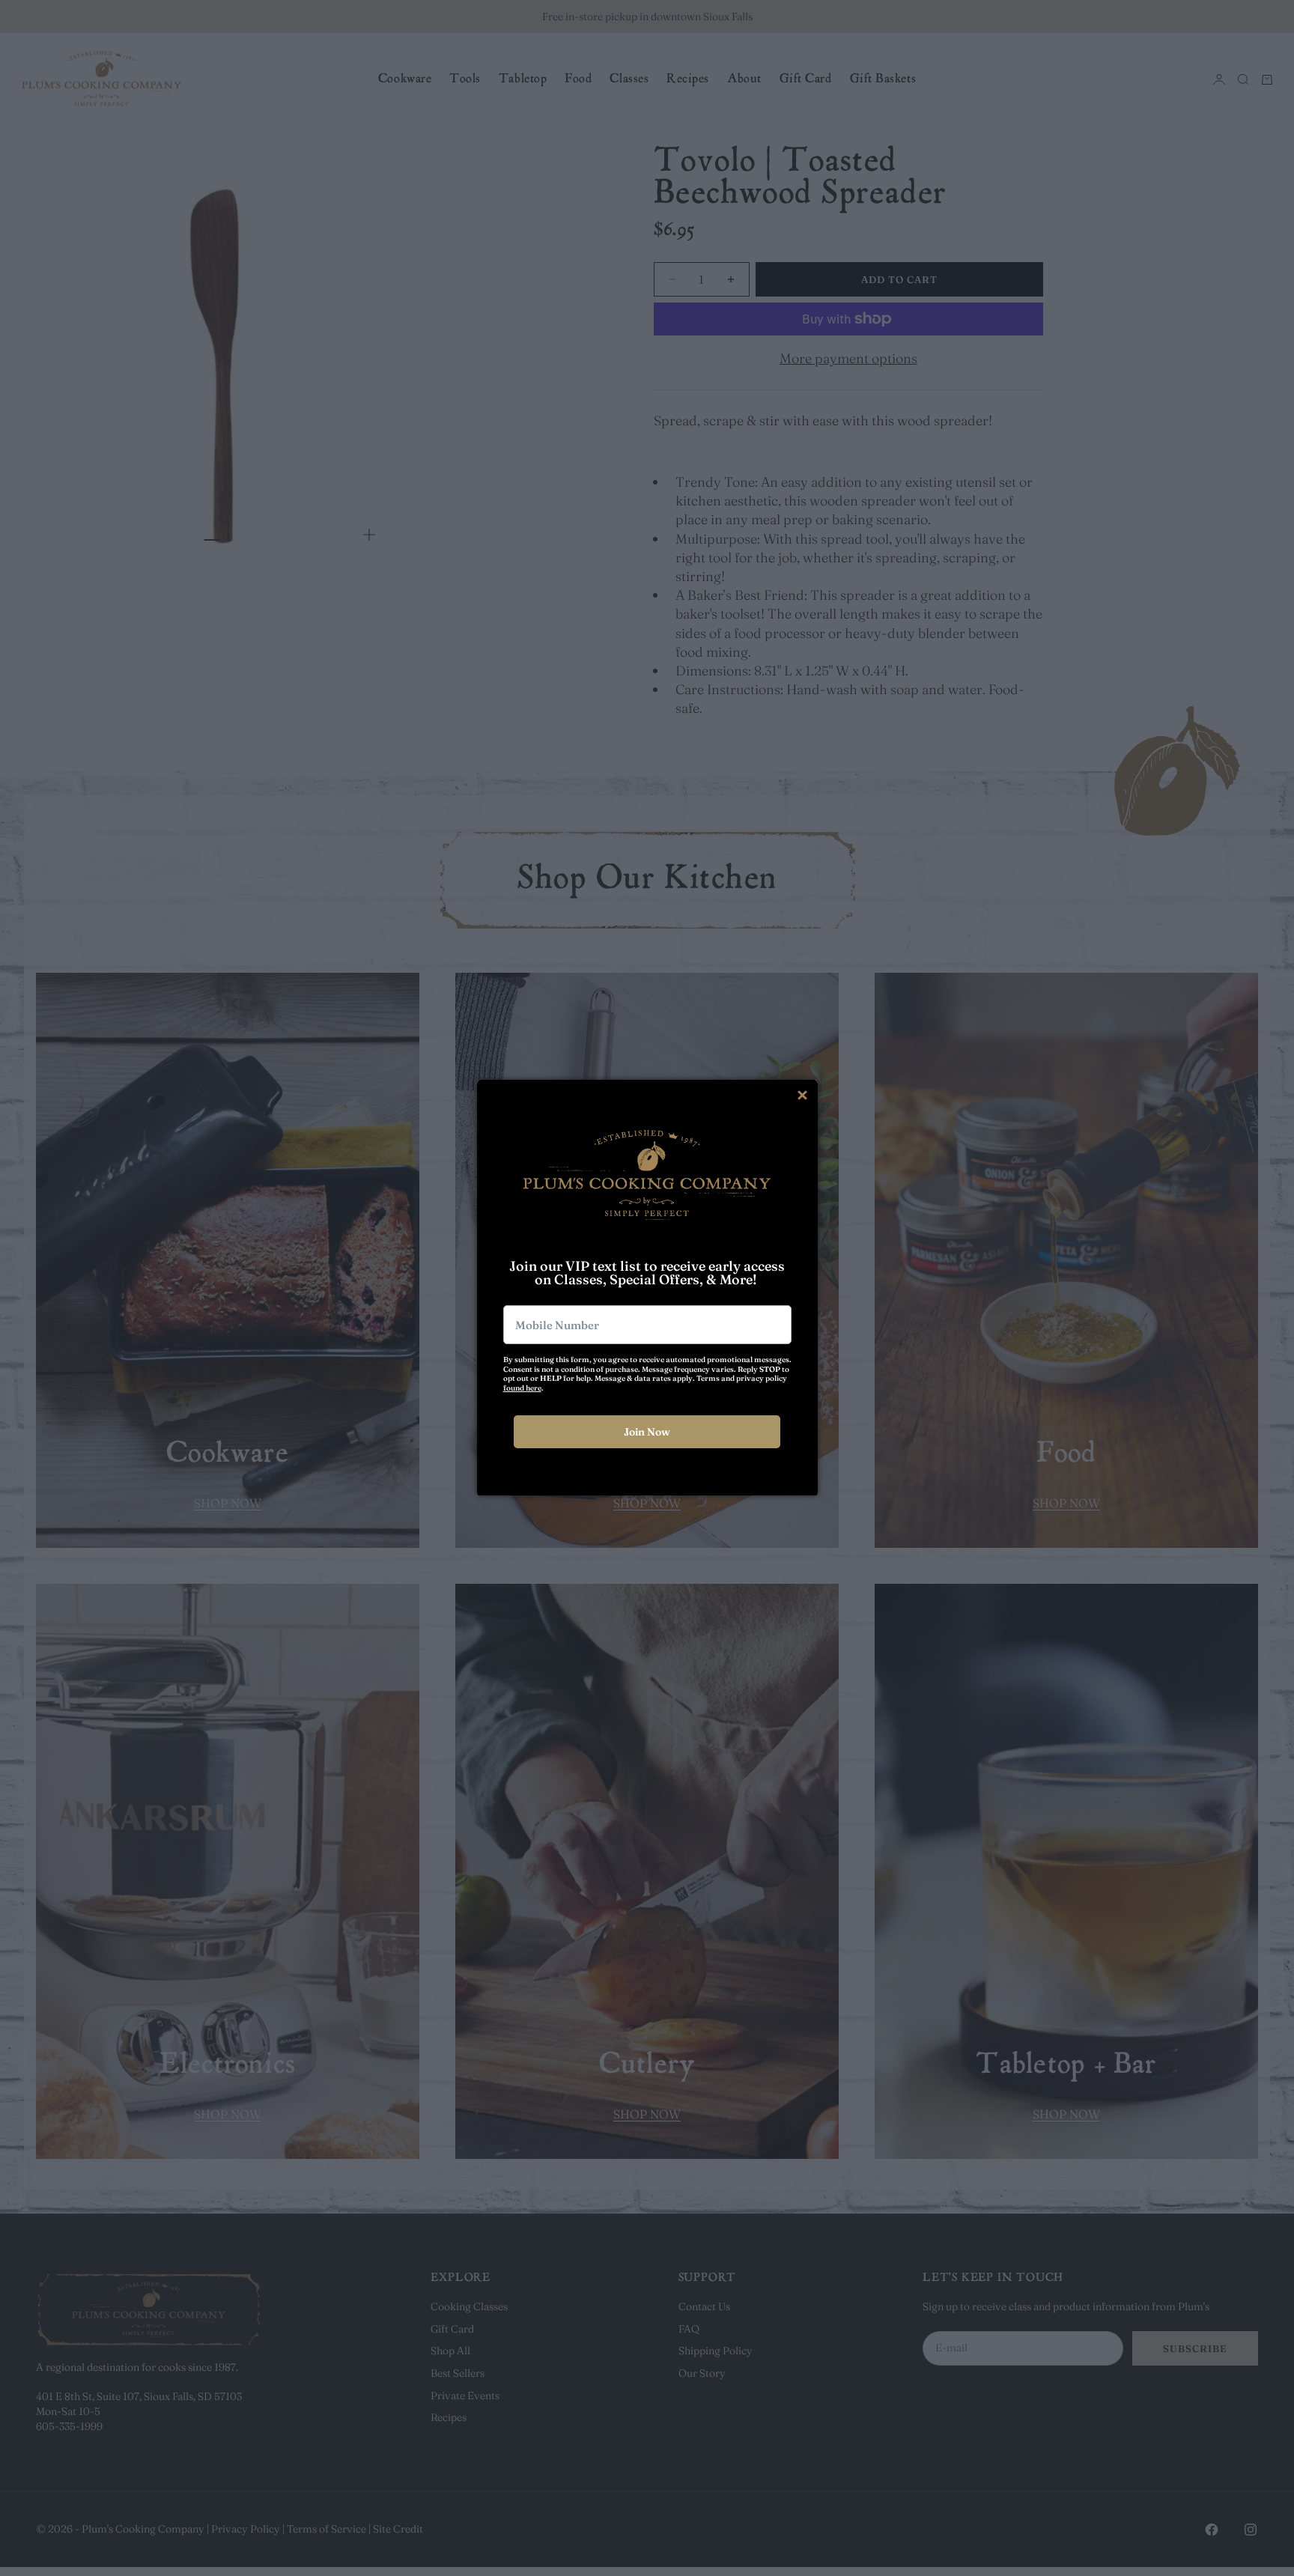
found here (522, 1388)
